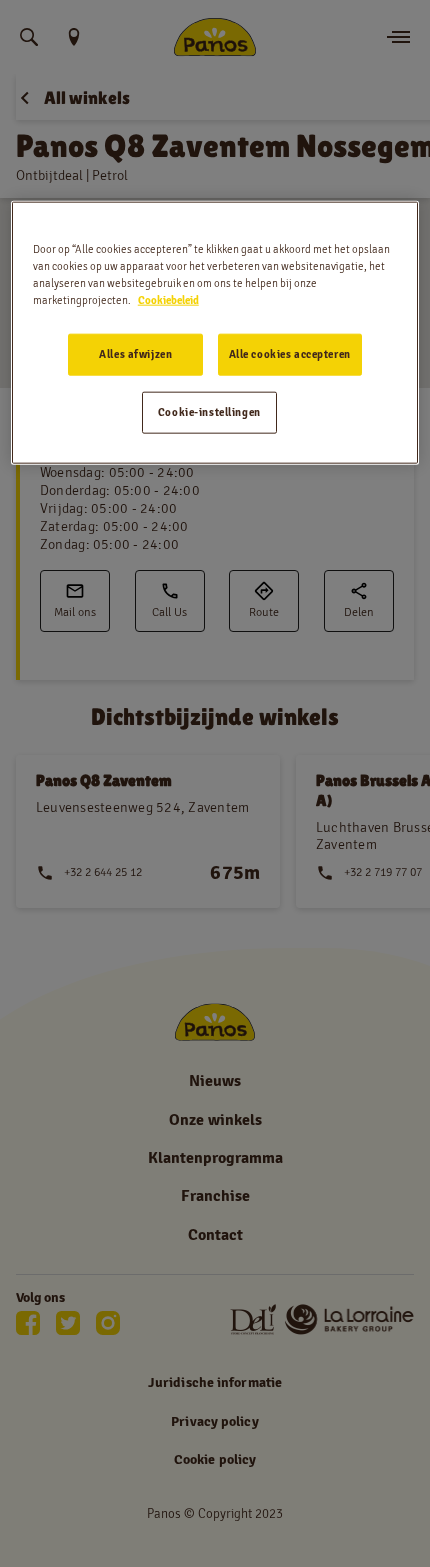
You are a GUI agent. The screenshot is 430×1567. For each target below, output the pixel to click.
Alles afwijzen (135, 354)
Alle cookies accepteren (290, 354)
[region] (215, 333)
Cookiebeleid (168, 300)
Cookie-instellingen (209, 412)
